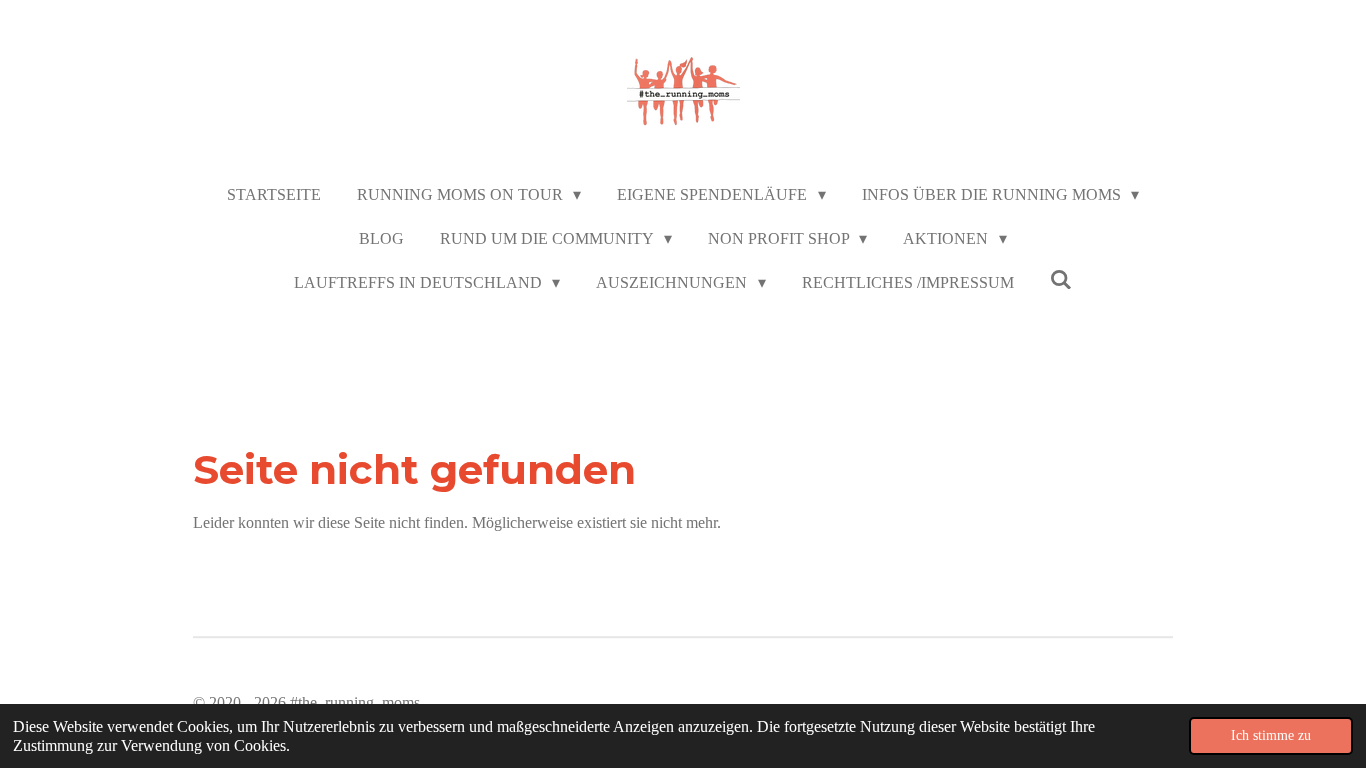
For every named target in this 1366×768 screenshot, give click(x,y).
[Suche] (1061, 280)
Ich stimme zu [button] (1271, 735)
